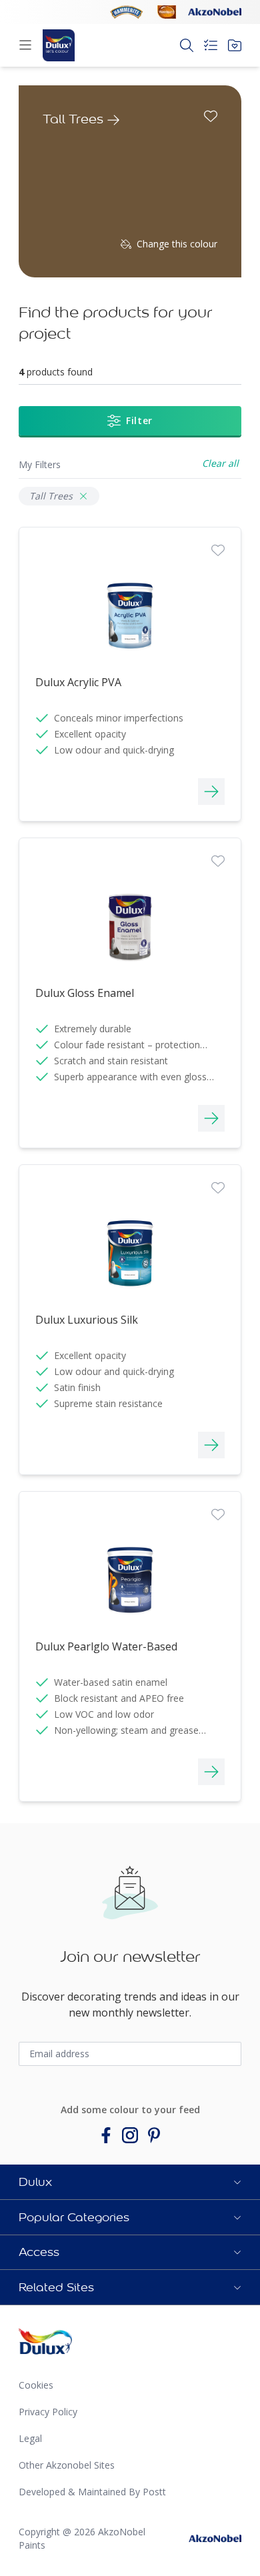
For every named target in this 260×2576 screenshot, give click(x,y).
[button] (130, 2182)
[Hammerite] (127, 12)
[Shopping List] (211, 45)
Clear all (220, 463)
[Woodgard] (167, 12)
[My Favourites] (235, 45)
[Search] (187, 45)
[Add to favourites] (211, 116)
